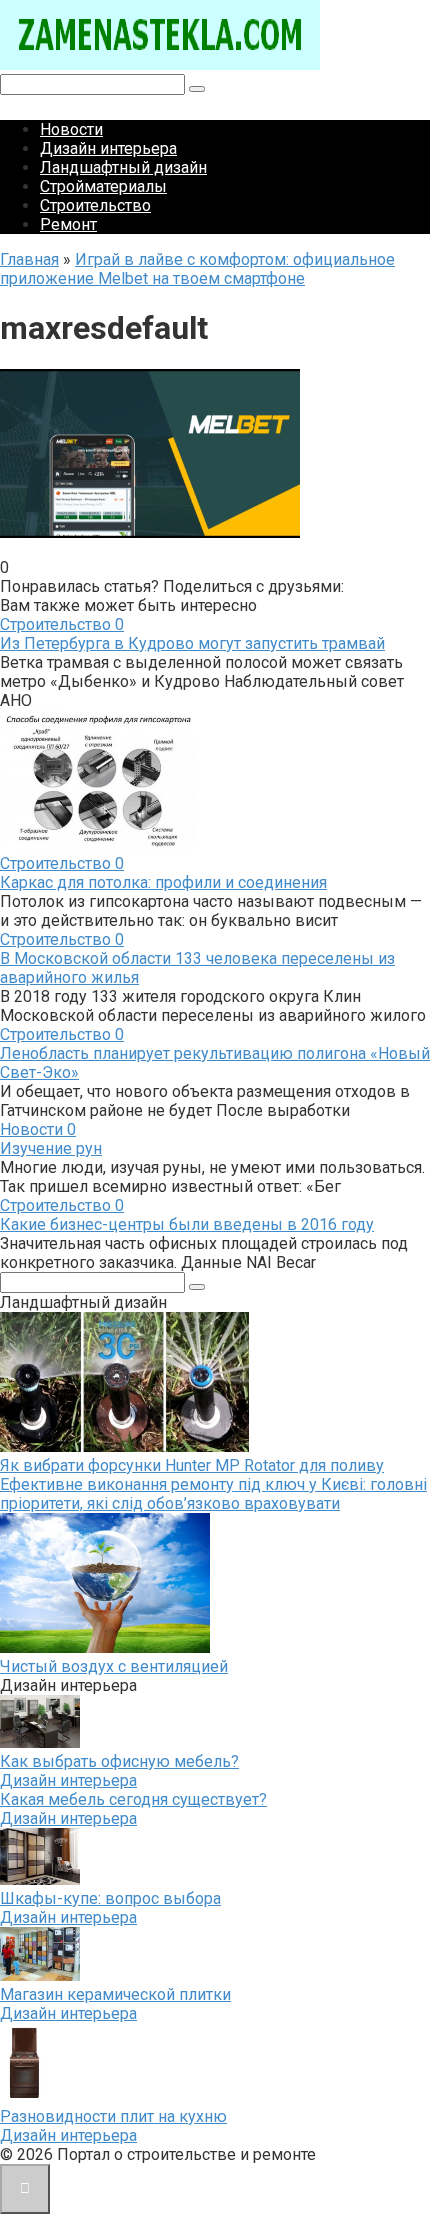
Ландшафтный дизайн (123, 167)
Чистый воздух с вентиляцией (114, 1666)
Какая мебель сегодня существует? (133, 1799)
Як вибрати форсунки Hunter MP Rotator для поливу (192, 1465)
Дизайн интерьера (108, 148)
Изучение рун (51, 1148)
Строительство (95, 205)
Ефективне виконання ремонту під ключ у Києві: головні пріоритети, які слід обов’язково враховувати (213, 1494)
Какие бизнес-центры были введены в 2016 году (187, 1224)
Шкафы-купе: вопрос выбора (110, 1898)
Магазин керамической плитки (115, 1994)
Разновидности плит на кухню (113, 2116)
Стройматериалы (103, 186)
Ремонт (68, 224)
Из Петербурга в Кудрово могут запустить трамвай (192, 643)
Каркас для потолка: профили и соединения (163, 882)
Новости (71, 129)
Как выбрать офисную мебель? (119, 1761)
